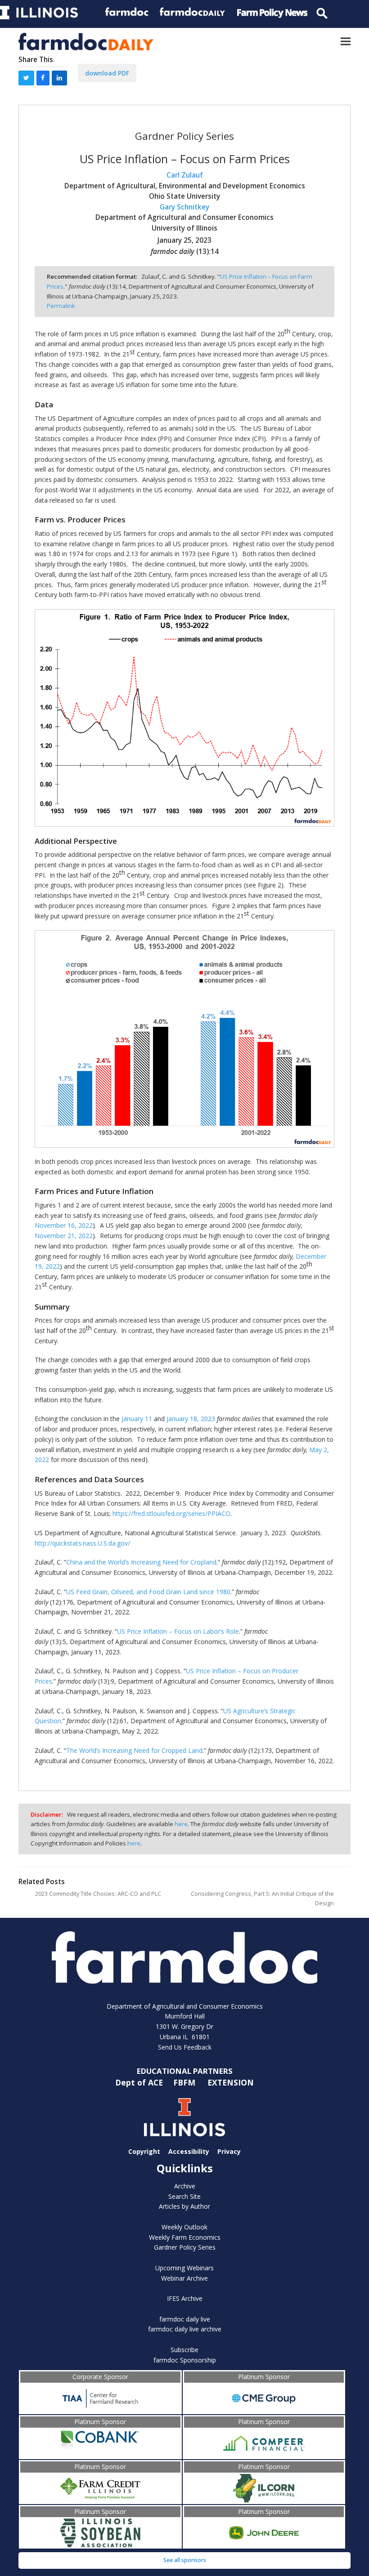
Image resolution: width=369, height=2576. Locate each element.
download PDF (107, 73)
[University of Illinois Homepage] (184, 2117)
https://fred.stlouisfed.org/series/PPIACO (171, 1513)
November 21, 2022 (64, 1236)
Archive (185, 2186)
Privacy (229, 2151)
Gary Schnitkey (184, 207)
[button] (346, 42)
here (181, 1824)
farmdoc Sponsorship (185, 2360)
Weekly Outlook (184, 2227)
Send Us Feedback (185, 2047)
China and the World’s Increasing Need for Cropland (141, 1562)
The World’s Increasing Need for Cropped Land (134, 1750)
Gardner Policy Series (185, 2247)
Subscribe (184, 2350)
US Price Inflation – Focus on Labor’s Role (178, 1631)
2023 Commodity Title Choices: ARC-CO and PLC (98, 1894)
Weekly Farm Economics (185, 2237)
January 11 (137, 1419)
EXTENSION (231, 2082)
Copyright (144, 2151)
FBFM (185, 2082)
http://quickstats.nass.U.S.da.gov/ (82, 1543)
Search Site (184, 2196)
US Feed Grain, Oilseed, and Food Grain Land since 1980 (148, 1592)
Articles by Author (184, 2206)
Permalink (61, 306)
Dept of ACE (140, 2082)
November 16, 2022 (64, 1225)
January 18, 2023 (191, 1419)
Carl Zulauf (185, 175)
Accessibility (189, 2151)
